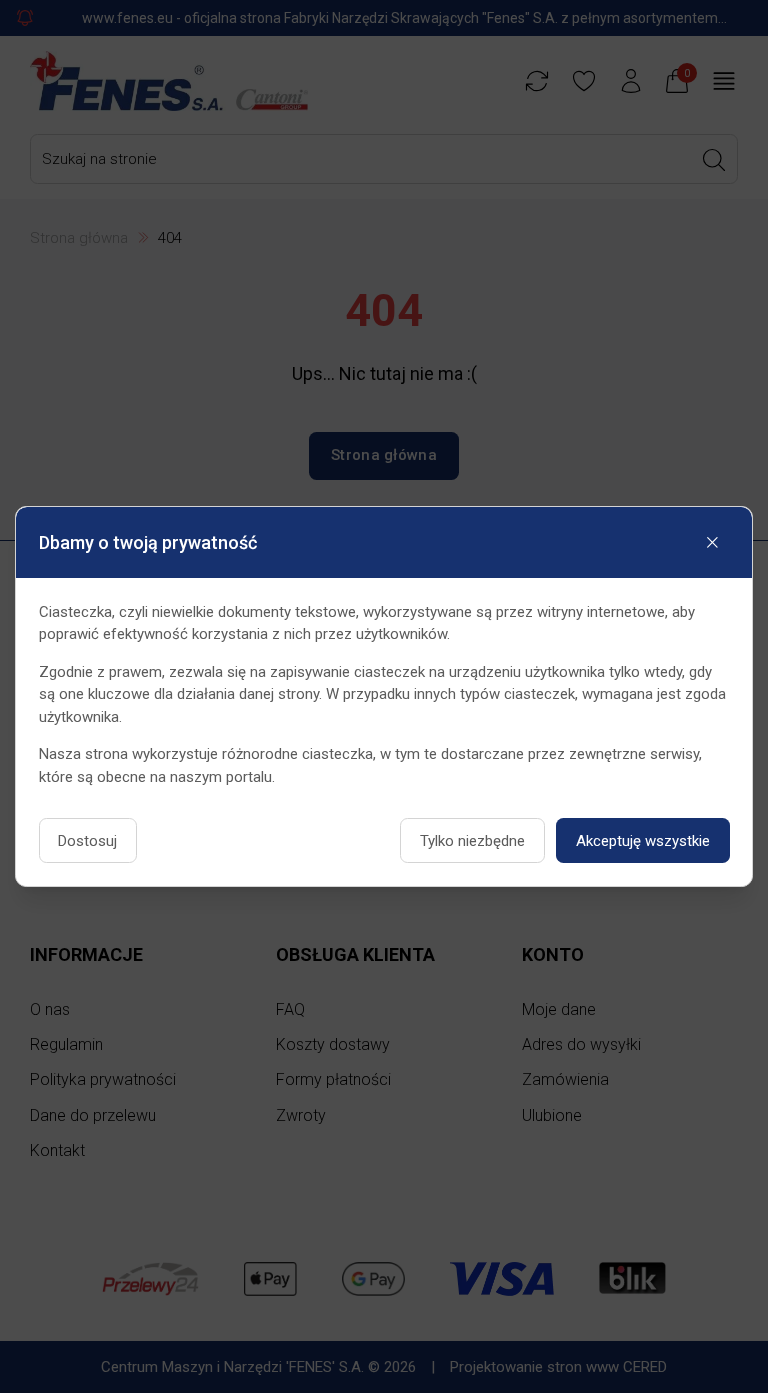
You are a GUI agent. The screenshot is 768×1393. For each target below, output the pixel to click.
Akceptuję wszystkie (643, 841)
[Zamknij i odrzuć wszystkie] (713, 543)
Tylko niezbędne (472, 841)
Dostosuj (87, 841)
